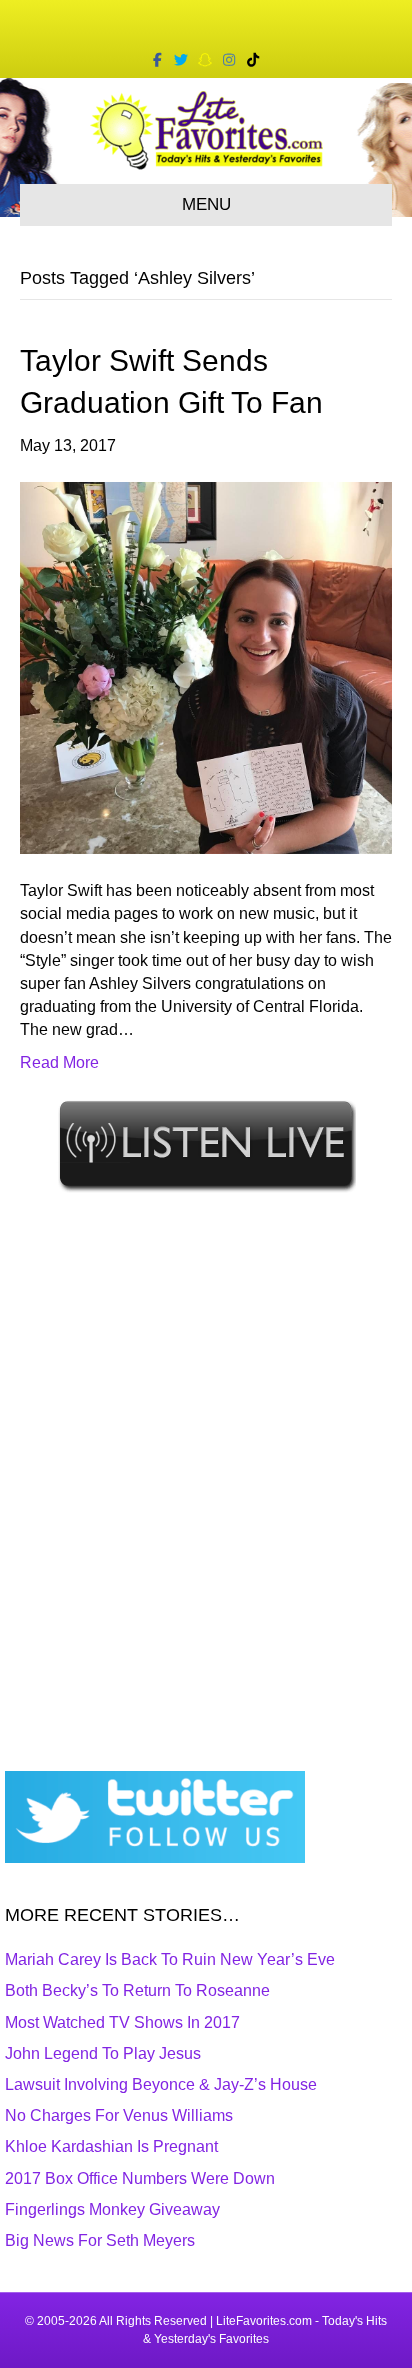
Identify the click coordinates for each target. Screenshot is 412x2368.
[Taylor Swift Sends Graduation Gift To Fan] (206, 666)
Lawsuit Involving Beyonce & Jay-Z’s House (161, 2084)
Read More (59, 1062)
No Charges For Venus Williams (119, 2115)
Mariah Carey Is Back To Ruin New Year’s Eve (170, 1959)
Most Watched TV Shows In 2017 (122, 2022)
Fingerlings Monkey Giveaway (112, 2209)
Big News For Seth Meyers (100, 2240)
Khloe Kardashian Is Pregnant (111, 2146)
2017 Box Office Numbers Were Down (140, 2178)
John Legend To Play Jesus (103, 2053)
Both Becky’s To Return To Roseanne (137, 1990)
